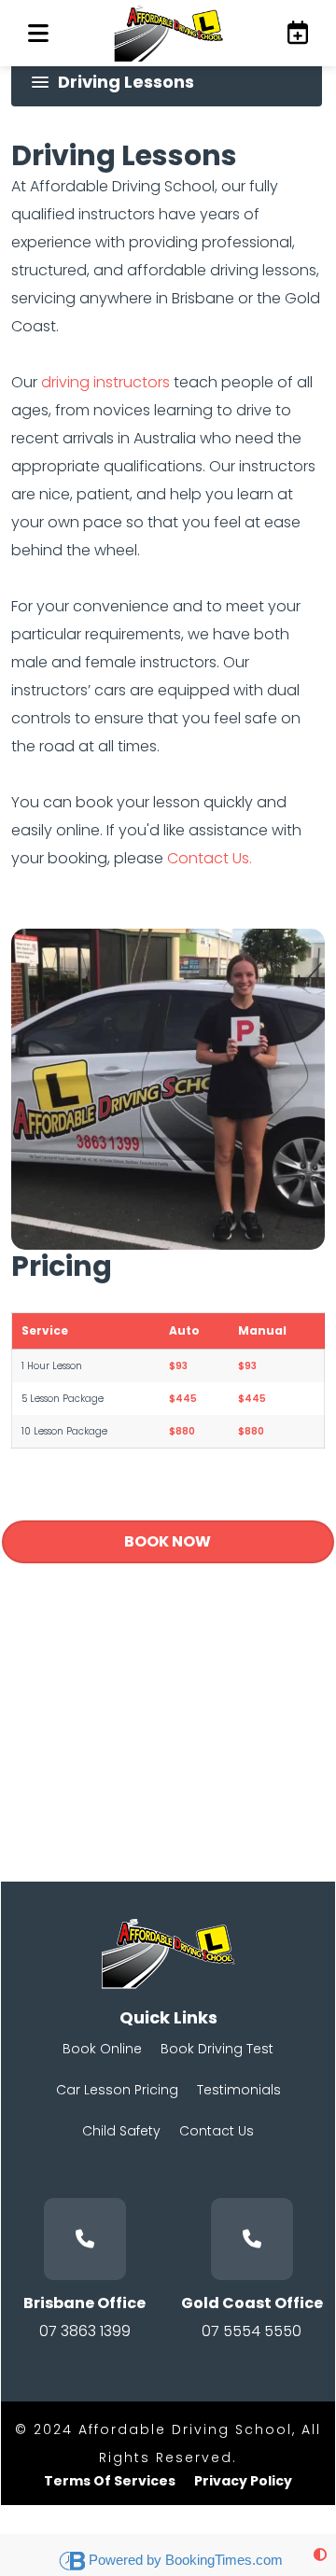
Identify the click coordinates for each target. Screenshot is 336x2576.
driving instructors (105, 382)
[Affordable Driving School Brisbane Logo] (168, 33)
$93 (178, 1366)
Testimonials (239, 2090)
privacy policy (243, 2481)
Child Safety (121, 2131)
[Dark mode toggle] (320, 2555)
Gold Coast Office (252, 2303)
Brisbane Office (84, 2303)
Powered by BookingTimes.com (186, 2560)
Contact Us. (210, 858)
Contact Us (217, 2131)
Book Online (102, 2049)
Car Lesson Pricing (117, 2090)
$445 (183, 1399)
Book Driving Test (217, 2049)
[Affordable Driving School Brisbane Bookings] (294, 33)
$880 (182, 1431)
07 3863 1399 (85, 2331)
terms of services (110, 2481)
